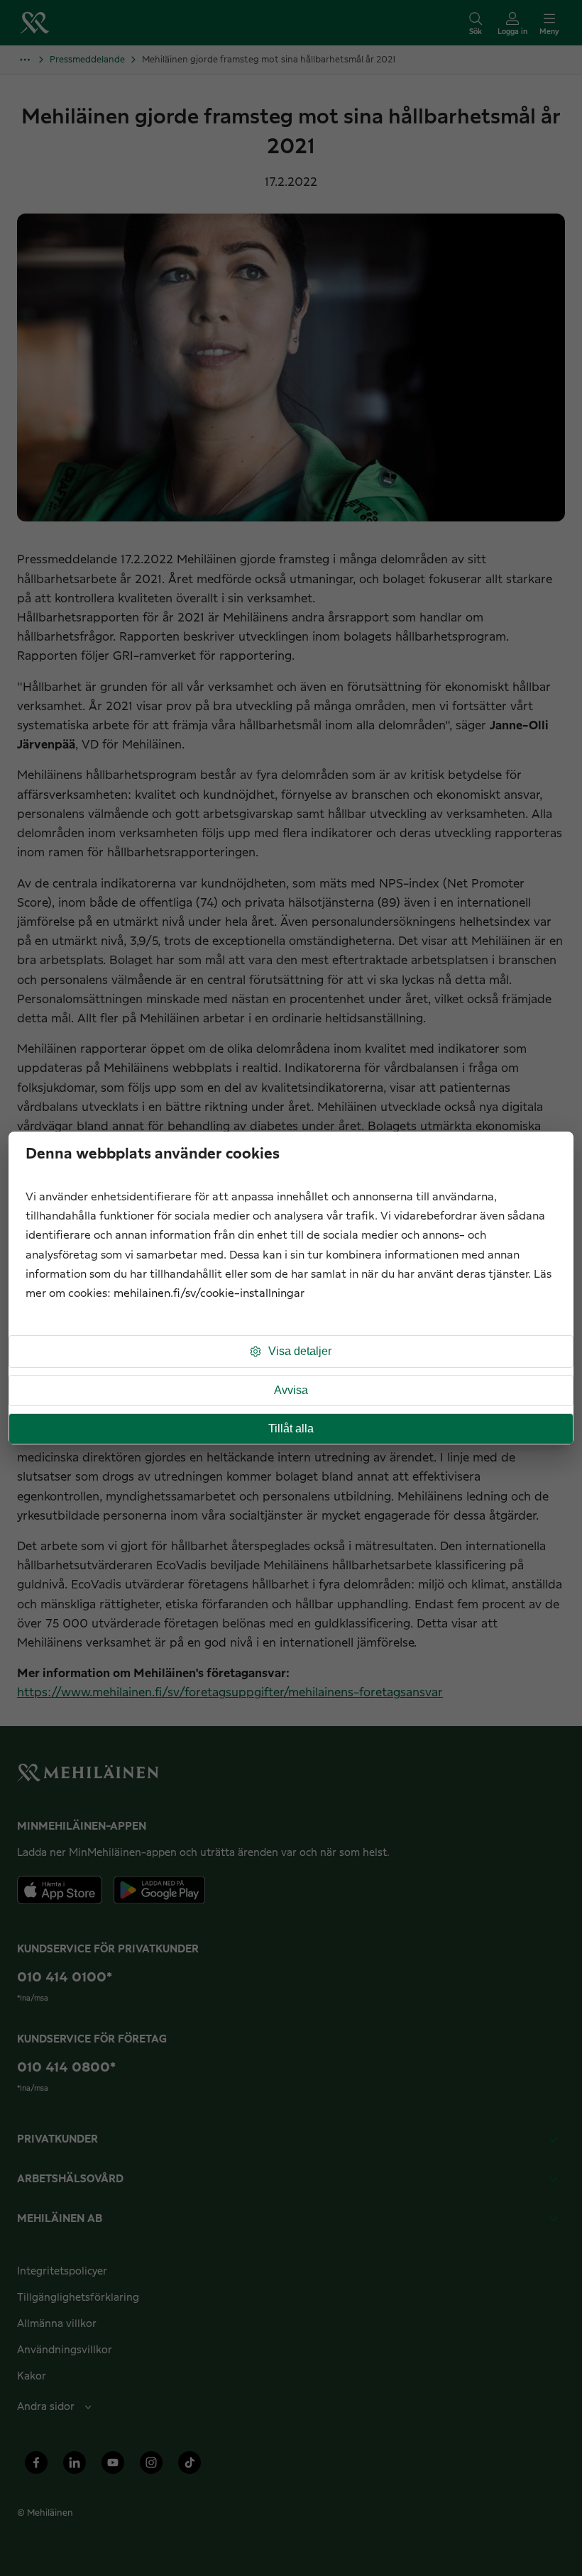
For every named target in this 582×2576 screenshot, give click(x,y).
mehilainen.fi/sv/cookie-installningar (209, 1294)
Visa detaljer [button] (300, 1351)
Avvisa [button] (291, 1390)
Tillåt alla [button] (291, 1428)
